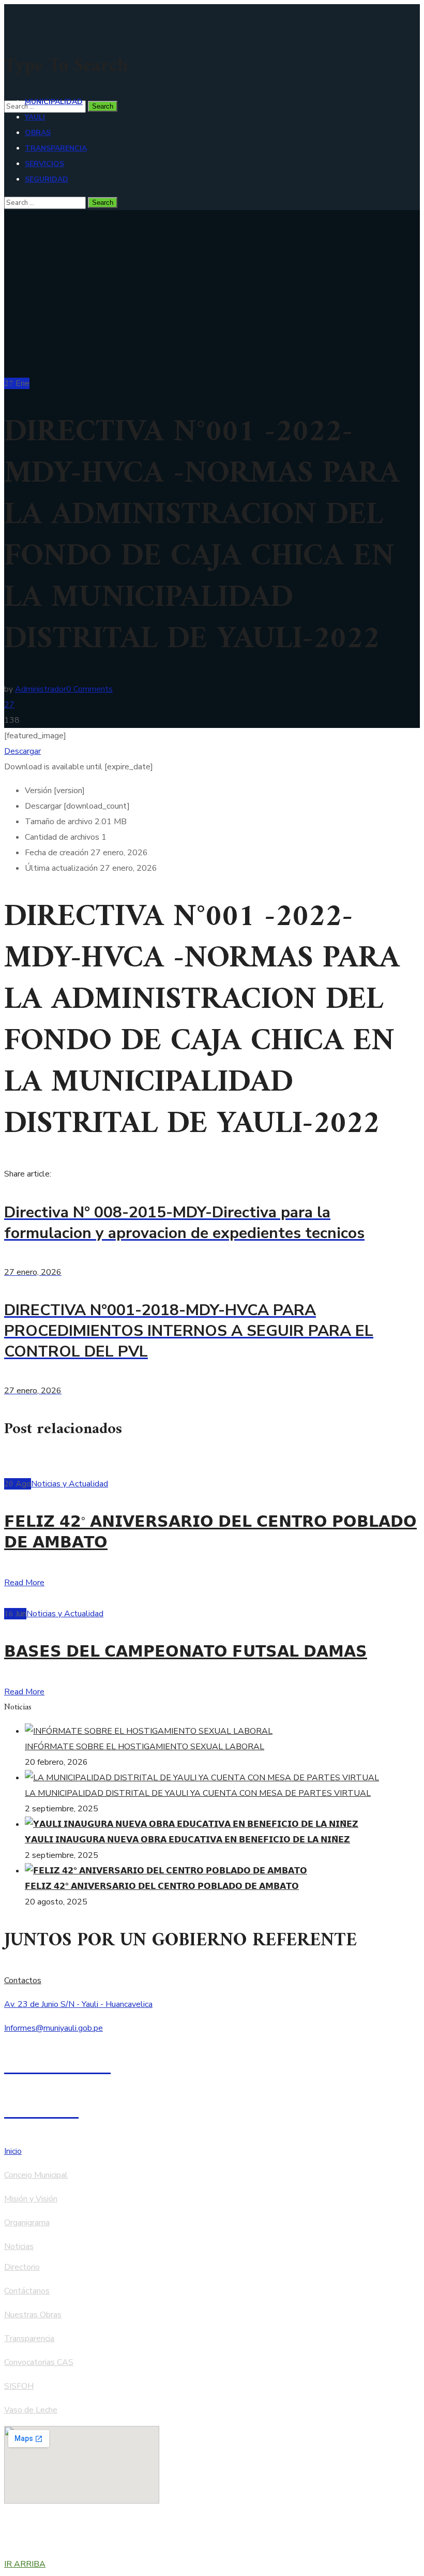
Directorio (22, 2267)
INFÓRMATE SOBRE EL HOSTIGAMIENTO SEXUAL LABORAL (145, 1747)
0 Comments (89, 689)
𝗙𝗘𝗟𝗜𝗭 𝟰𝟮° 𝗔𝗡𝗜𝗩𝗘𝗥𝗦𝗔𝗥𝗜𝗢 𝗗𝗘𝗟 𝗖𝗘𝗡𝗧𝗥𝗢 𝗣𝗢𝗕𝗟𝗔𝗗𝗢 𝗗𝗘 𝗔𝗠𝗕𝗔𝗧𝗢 (210, 1533)
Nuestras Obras (33, 2315)
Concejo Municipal (36, 2175)
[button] (212, 1981)
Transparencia (29, 2339)
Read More (24, 1583)
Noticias (19, 2246)
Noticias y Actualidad (70, 1484)
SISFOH (19, 2386)
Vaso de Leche (31, 2410)
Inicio (13, 2151)
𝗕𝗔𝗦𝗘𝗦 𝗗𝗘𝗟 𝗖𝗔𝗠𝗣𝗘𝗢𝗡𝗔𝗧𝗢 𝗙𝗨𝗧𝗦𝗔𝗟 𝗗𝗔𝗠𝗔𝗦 (186, 1653)
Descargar (22, 751)
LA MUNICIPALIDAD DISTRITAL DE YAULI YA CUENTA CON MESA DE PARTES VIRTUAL (198, 1793)
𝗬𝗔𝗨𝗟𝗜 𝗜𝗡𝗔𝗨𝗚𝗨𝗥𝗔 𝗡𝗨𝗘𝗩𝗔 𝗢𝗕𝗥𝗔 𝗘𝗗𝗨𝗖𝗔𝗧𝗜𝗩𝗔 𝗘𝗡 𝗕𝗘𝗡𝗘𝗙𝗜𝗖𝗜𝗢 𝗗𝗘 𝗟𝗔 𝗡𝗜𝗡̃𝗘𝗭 (187, 1840)
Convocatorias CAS (39, 2362)
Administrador (41, 689)
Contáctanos (27, 2291)
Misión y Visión (31, 2199)
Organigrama (27, 2223)
